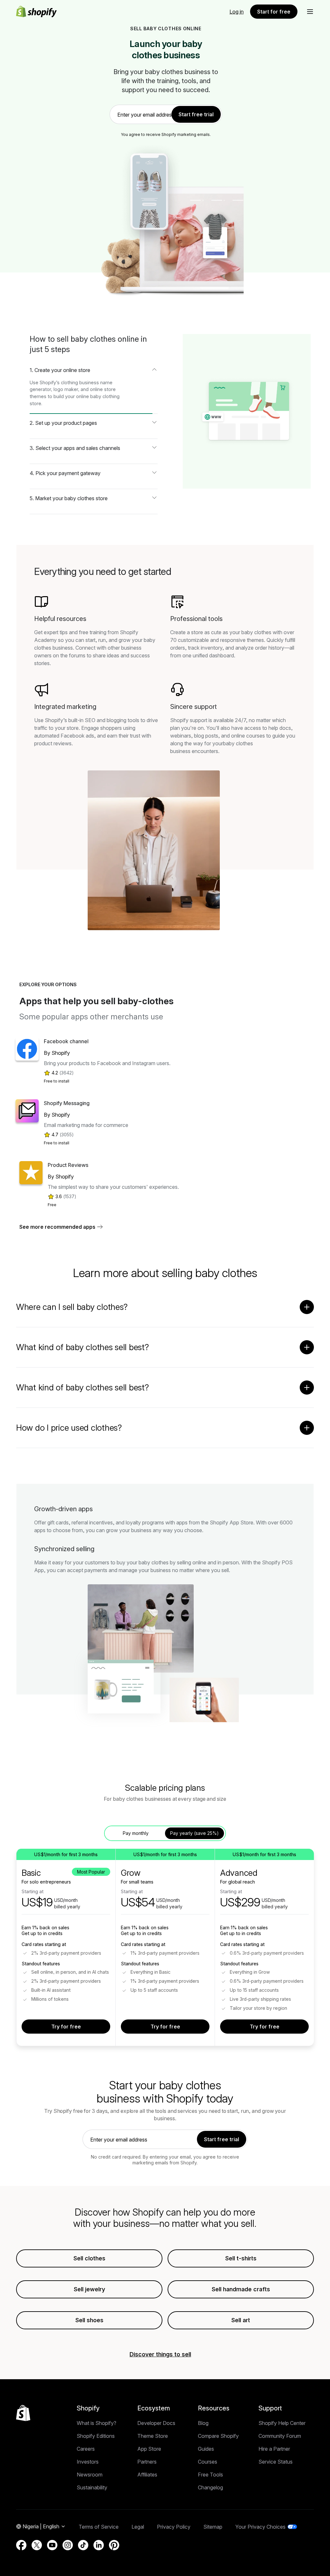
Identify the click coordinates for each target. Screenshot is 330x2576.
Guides (206, 2449)
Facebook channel (66, 1041)
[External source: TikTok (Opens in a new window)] (83, 2545)
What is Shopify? (97, 2423)
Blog (203, 2423)
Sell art (241, 2320)
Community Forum (280, 2436)
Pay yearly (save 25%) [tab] (194, 1833)
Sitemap (213, 2527)
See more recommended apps (57, 1227)
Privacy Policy (174, 2527)
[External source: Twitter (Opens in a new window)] (37, 2545)
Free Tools (210, 2475)
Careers (86, 2449)
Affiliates (147, 2475)
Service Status (276, 2462)
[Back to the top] (23, 2413)
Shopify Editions (96, 2436)
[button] (310, 12)
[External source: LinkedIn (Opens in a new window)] (99, 2545)
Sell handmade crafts (241, 2289)
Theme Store (153, 2436)
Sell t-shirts (241, 2258)
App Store (149, 2449)
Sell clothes (89, 2258)
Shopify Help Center (282, 2423)
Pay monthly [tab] (136, 1833)
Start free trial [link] (196, 114)
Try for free (66, 2027)
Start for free (274, 12)
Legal (138, 2527)
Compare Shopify (218, 2436)
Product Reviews (68, 1165)
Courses (208, 2462)
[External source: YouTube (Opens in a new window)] (52, 2545)
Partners (147, 2462)
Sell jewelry (89, 2289)
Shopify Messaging (67, 1103)
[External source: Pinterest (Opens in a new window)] (114, 2545)
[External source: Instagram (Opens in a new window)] (68, 2545)
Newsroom (90, 2475)
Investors (88, 2462)
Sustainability (92, 2487)
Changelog (210, 2487)
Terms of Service (99, 2527)
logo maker (66, 389)
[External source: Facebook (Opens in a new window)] (21, 2545)
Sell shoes (89, 2320)
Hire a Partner (274, 2449)
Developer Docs (156, 2423)
